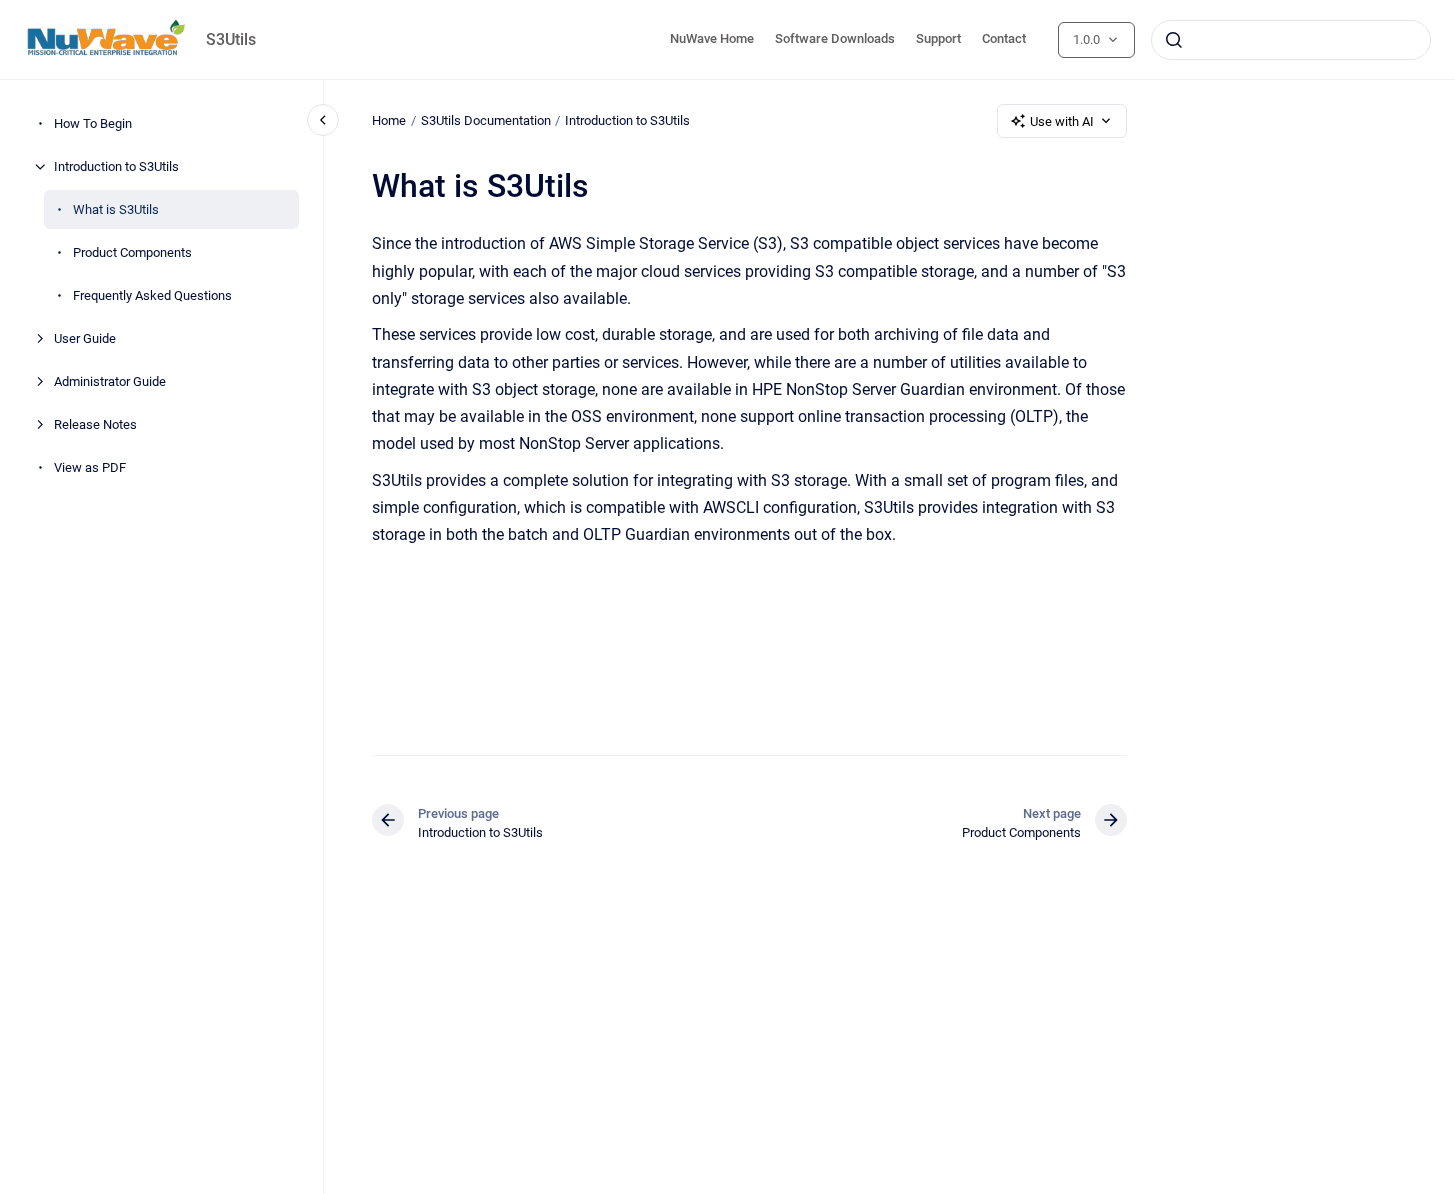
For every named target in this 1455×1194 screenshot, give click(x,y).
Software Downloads (835, 38)
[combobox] (1291, 40)
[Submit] (1174, 40)
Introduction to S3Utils (116, 166)
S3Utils (231, 39)
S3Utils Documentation (486, 120)
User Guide (85, 338)
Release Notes (95, 424)
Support (938, 38)
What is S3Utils (116, 209)
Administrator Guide (110, 381)
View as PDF (90, 467)
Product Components (132, 252)
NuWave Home (712, 38)
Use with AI (1062, 121)
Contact (1004, 38)
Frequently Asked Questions (152, 295)
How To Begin (93, 123)
